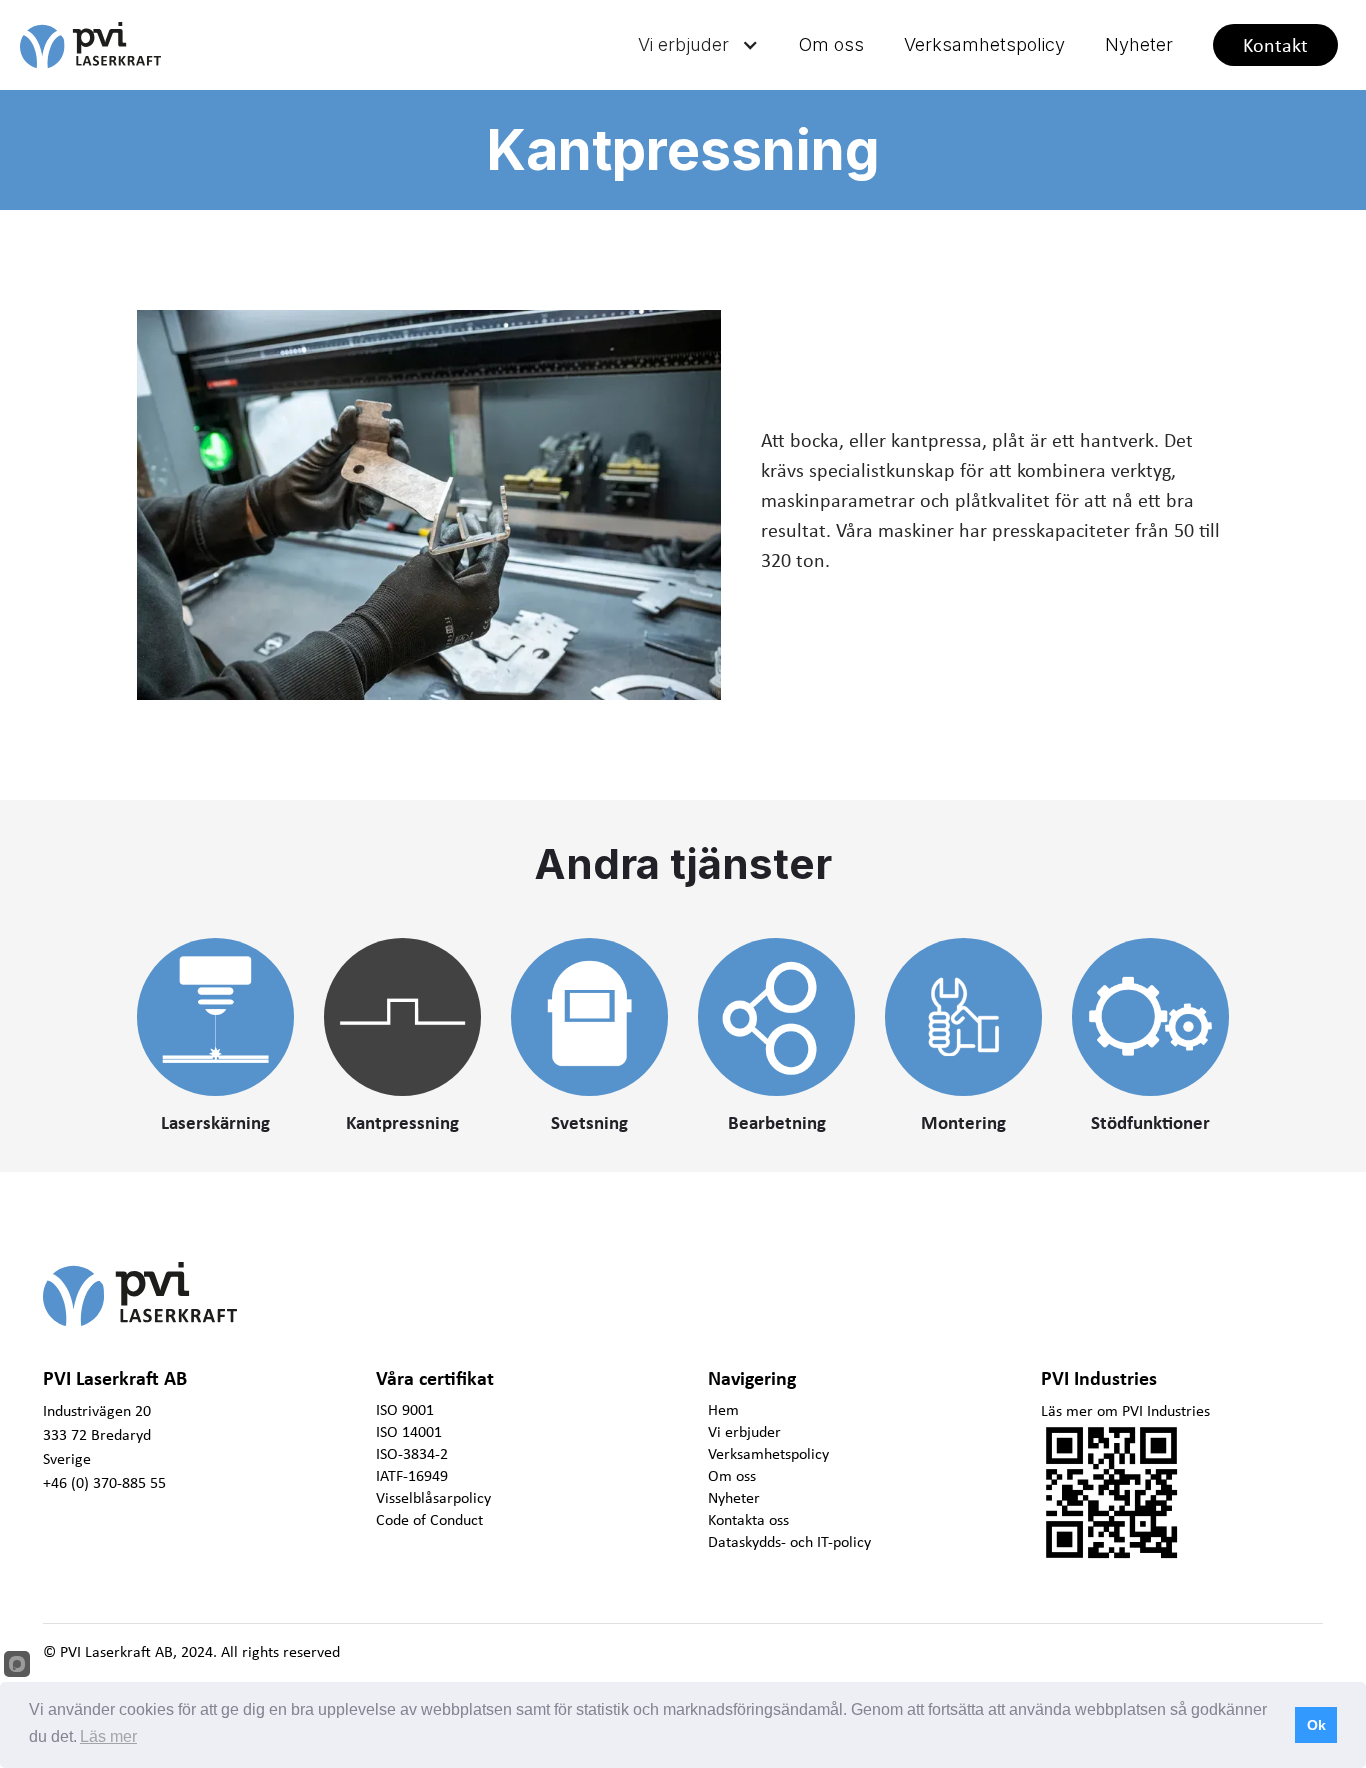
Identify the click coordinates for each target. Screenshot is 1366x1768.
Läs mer (108, 1736)
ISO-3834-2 (412, 1453)
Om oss (831, 45)
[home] (130, 45)
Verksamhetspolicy (984, 45)
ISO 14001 (409, 1431)
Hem (723, 1409)
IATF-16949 (412, 1475)
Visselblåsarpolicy (433, 1497)
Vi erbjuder (744, 1431)
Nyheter (1139, 45)
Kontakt (1275, 44)
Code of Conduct (429, 1519)
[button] (698, 45)
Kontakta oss (748, 1519)
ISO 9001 (405, 1409)
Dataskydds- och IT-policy (789, 1541)
